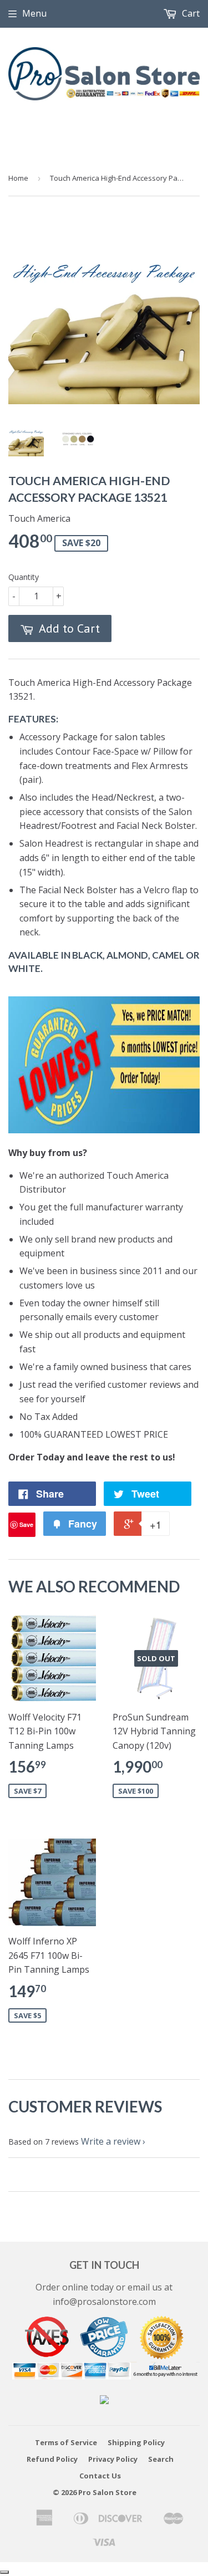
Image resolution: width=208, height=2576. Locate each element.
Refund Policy (52, 2459)
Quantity (24, 577)
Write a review (111, 2141)
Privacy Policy (113, 2459)
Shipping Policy (136, 2442)
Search (161, 2459)
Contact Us (100, 2476)
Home (18, 178)
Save (26, 1524)
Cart (190, 13)
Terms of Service (66, 2442)
